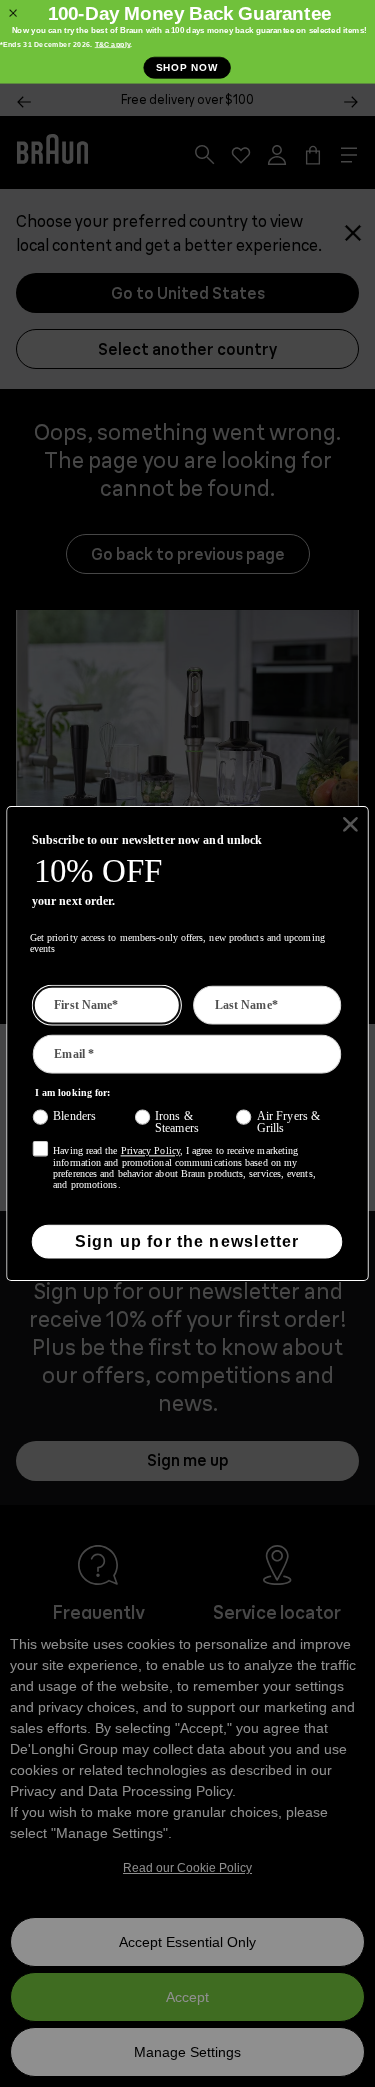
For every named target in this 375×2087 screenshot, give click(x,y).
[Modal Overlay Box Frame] (187, 42)
